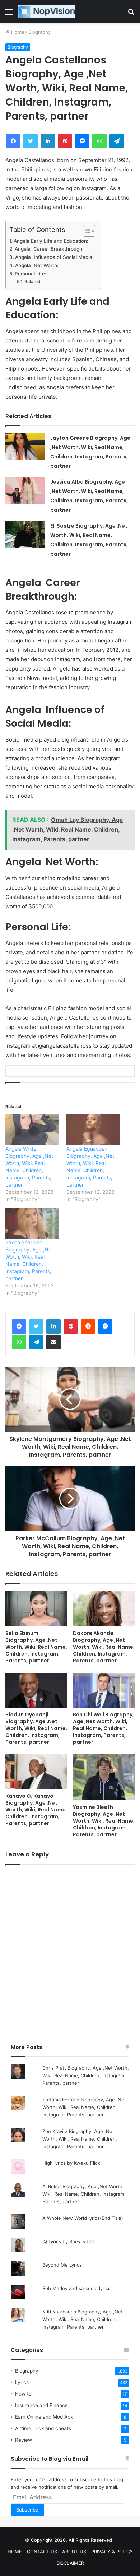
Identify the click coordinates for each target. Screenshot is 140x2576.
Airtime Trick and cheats (43, 2428)
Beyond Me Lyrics (62, 2265)
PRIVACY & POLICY (112, 2552)
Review (24, 2440)
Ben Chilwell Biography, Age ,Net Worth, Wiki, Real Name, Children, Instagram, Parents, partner (103, 1728)
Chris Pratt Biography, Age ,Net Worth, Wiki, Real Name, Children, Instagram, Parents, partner (86, 2075)
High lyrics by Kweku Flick (71, 2163)
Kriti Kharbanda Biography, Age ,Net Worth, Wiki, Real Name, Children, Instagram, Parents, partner (83, 2319)
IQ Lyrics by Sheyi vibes (69, 2241)
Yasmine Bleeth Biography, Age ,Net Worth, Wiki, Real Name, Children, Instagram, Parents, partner (104, 1821)
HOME (15, 2552)
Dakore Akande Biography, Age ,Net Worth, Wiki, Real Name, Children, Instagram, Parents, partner (104, 1647)
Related (32, 281)
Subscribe (27, 2510)
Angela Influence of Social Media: (54, 257)
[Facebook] (19, 1326)
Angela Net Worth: (37, 265)
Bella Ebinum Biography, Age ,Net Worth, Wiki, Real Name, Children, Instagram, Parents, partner (36, 1647)
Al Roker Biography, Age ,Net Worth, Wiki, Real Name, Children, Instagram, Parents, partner (84, 2194)
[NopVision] (47, 12)
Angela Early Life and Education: (51, 241)
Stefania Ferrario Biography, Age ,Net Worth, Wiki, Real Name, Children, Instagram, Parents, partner (84, 2107)
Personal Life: (31, 274)
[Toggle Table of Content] (86, 231)
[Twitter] (36, 1326)
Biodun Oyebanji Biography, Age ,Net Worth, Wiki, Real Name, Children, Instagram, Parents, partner (36, 1728)
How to (23, 2394)
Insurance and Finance (41, 2405)
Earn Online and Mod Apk (44, 2417)
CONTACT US (42, 2552)
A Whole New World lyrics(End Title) (83, 2218)
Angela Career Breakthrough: (49, 249)
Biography (39, 32)
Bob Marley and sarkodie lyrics (76, 2288)
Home (17, 32)
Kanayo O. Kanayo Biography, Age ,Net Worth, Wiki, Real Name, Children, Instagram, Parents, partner (36, 1810)
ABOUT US (74, 2552)
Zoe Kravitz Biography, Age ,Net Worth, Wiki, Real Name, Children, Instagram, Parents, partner (80, 2139)
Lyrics (22, 2382)
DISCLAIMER (70, 2563)
